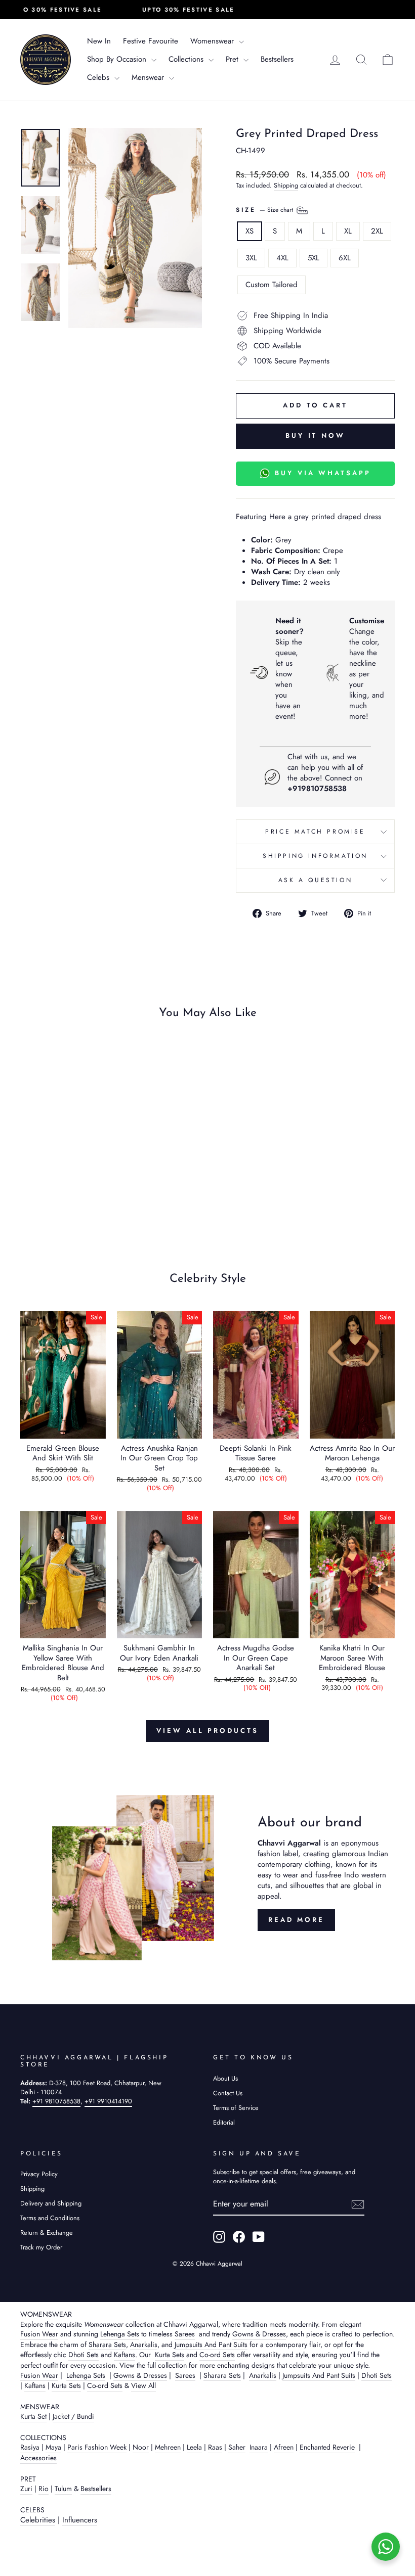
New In (99, 41)
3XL (251, 258)
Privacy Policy (39, 2174)
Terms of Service (236, 2108)
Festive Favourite (151, 41)
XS (250, 231)
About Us (225, 2078)
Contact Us (228, 2093)
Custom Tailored (272, 285)
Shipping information (315, 856)
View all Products (207, 1731)
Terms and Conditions (50, 2218)
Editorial (224, 2122)
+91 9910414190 (108, 2101)
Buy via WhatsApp (323, 473)
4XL (282, 258)
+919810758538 (317, 789)
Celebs (99, 77)
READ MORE (296, 1920)
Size (265, 209)
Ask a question (315, 880)
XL (348, 231)
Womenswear (213, 41)
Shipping (286, 186)
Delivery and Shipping (51, 2203)
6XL (345, 258)
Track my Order (41, 2247)
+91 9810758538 (56, 2101)
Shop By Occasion (118, 59)
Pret (233, 59)
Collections (187, 59)
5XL (314, 258)
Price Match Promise (315, 832)
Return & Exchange (47, 2233)
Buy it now (315, 435)
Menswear (149, 77)
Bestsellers (277, 59)
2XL (377, 231)
